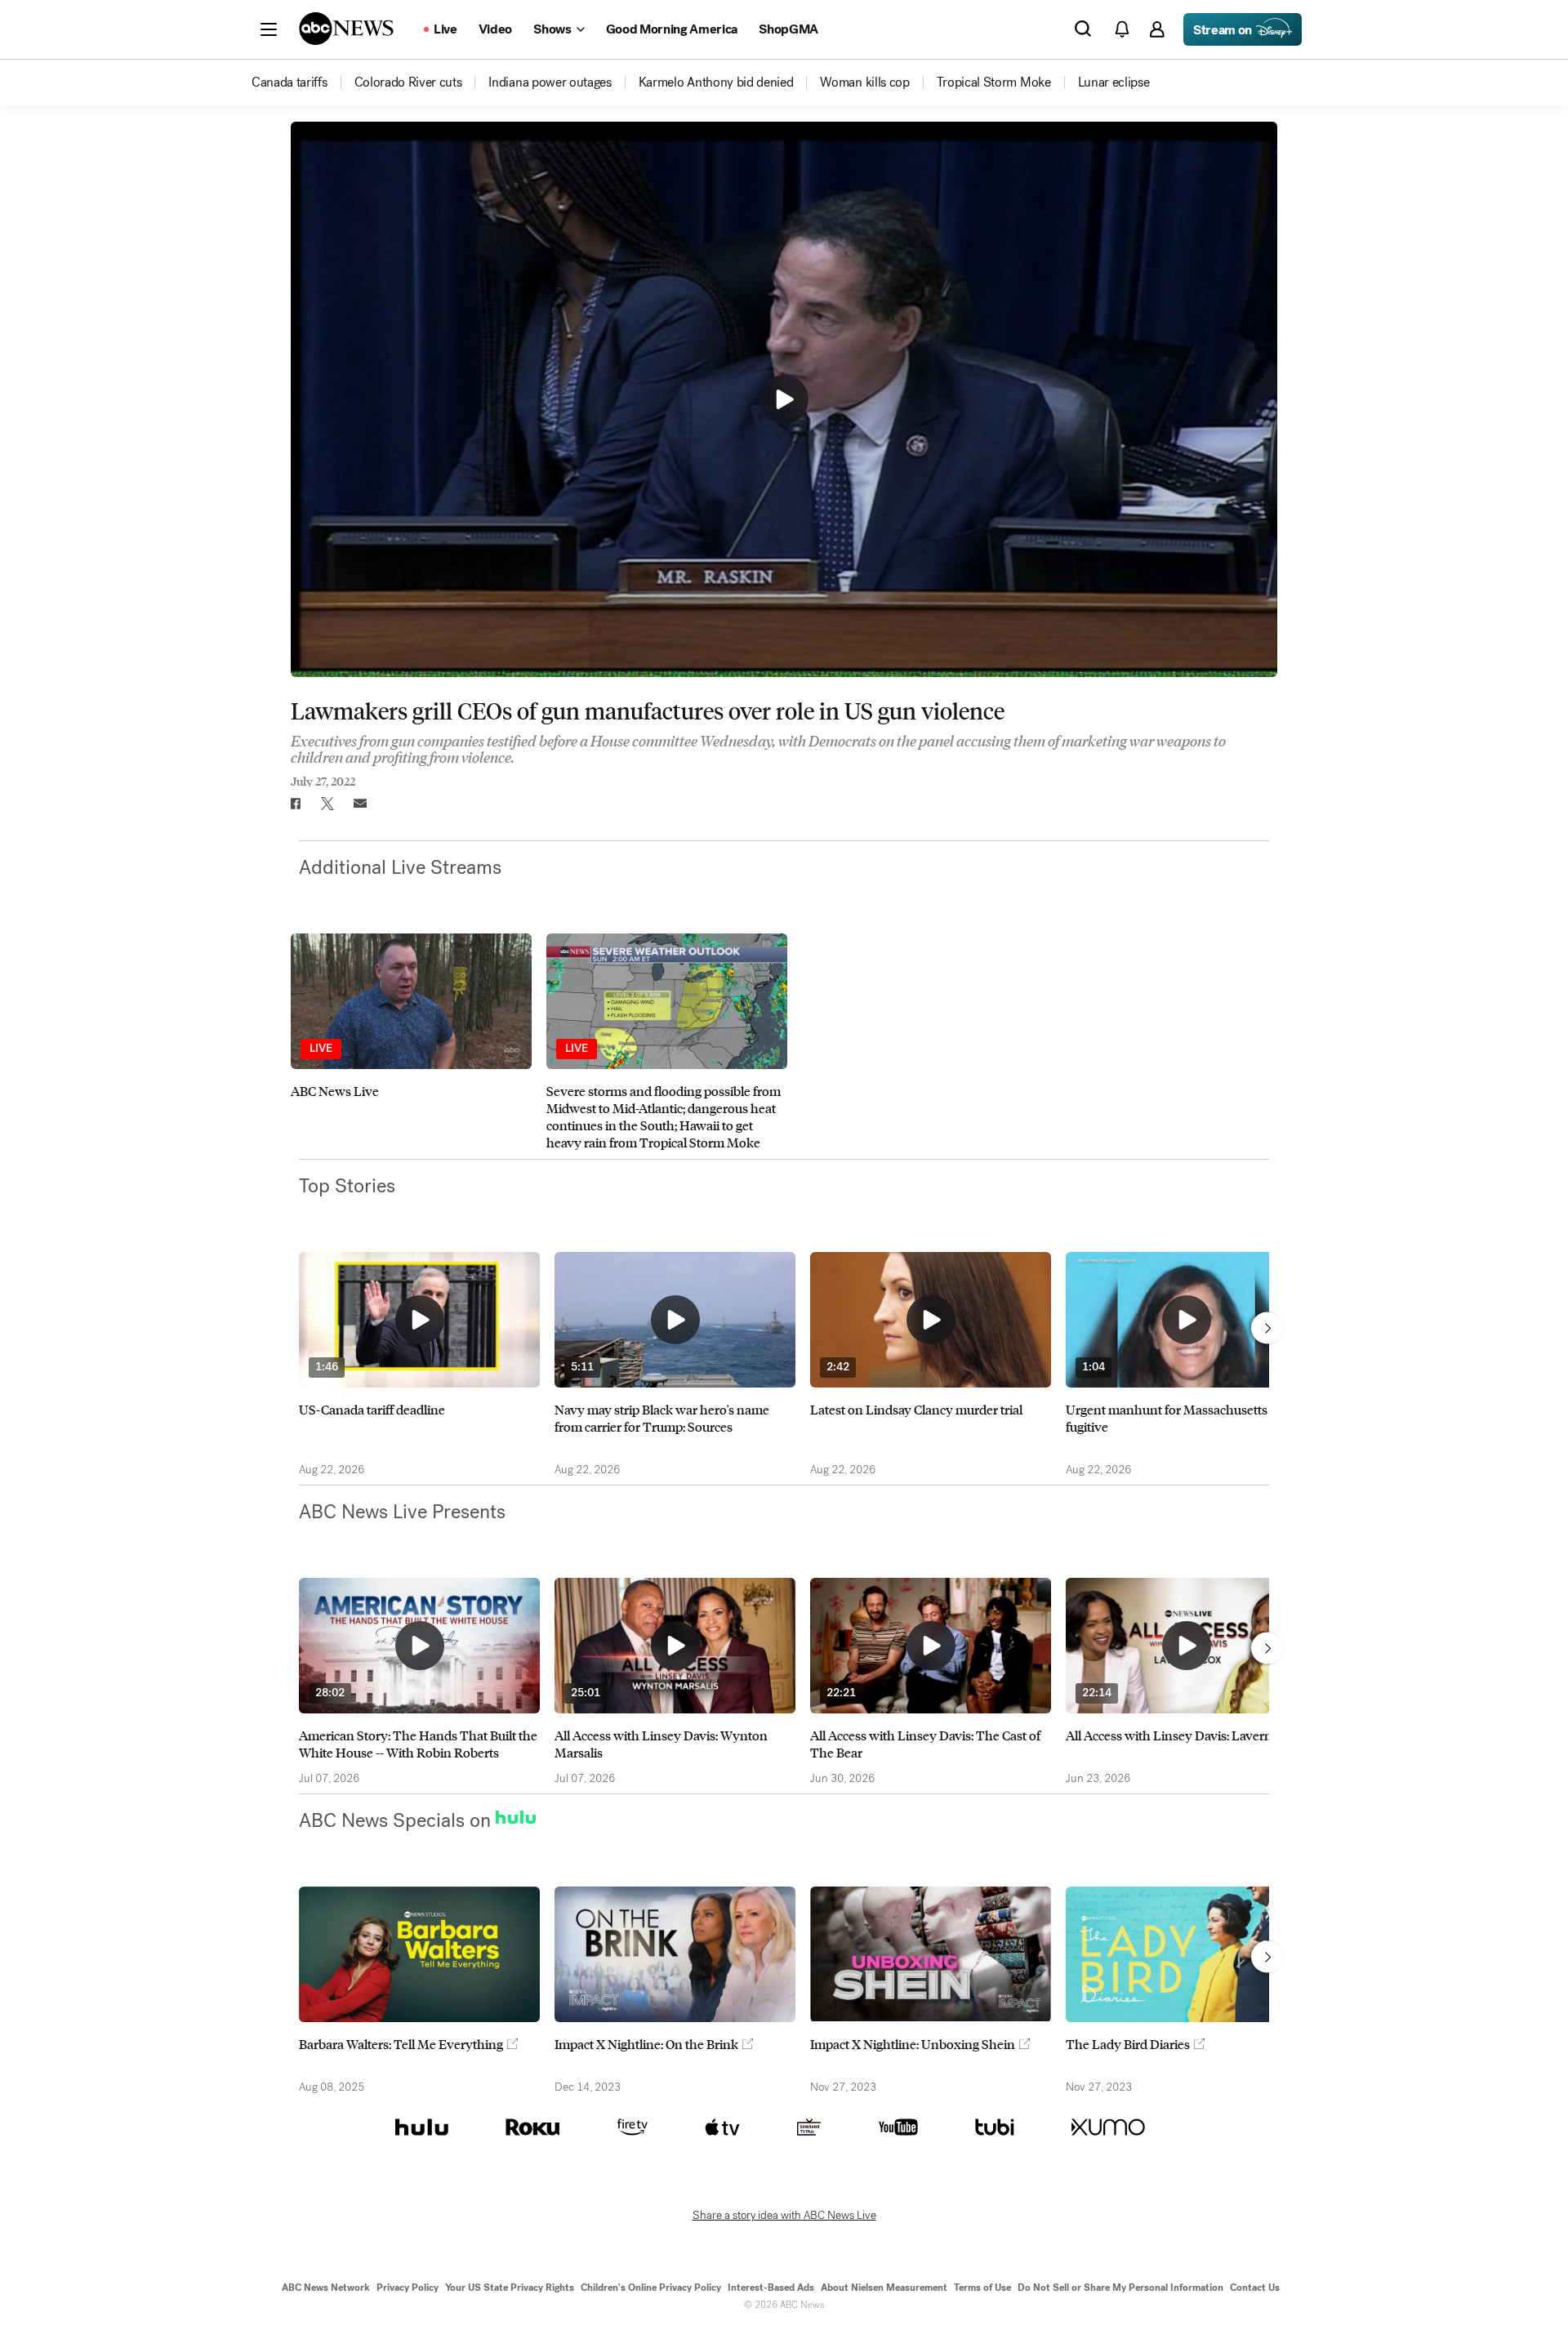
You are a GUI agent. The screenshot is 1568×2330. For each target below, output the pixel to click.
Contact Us (1255, 2288)
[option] (411, 1042)
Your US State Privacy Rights (510, 2288)
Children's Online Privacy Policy (651, 2288)
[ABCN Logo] (346, 29)
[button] (269, 29)
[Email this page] (360, 804)
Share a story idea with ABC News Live (784, 2216)
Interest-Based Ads (771, 2288)
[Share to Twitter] (327, 804)
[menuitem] (290, 82)
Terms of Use (982, 2288)
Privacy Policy (408, 2288)
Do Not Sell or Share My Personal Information (1120, 2288)
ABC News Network (326, 2288)
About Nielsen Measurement (884, 2288)
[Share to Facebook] (295, 804)
